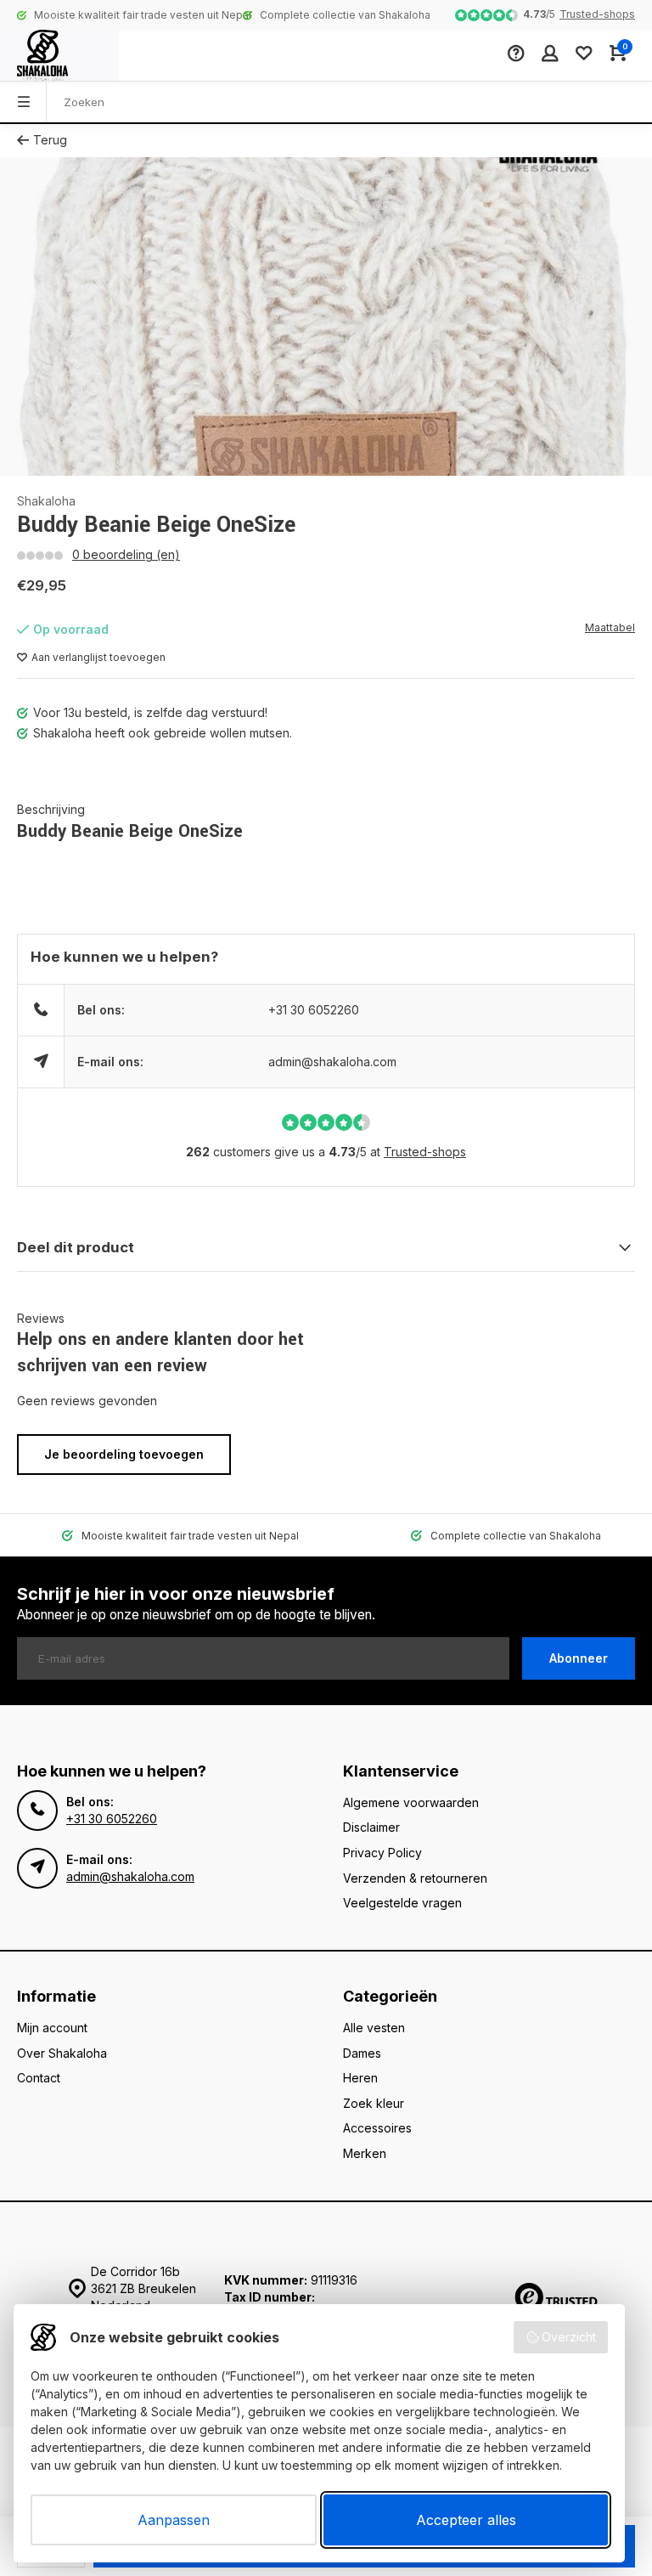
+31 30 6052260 (314, 1010)
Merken (365, 2153)
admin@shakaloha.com (332, 1062)
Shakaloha (46, 501)
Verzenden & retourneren (415, 1878)
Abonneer (579, 1658)
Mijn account (52, 2028)
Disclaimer (371, 1827)
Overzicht (569, 2337)
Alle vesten (374, 2028)
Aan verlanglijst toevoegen (98, 657)
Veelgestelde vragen (402, 1903)
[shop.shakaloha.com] (59, 55)
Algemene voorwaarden (411, 1802)
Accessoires (377, 2128)
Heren (360, 2078)
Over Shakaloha (62, 2053)
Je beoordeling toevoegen (124, 1454)
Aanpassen (174, 2520)
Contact (39, 2078)
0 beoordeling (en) (126, 554)
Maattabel (610, 627)
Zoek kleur (374, 2103)
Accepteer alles (466, 2520)
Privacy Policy (382, 1853)
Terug (50, 140)
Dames (362, 2053)
